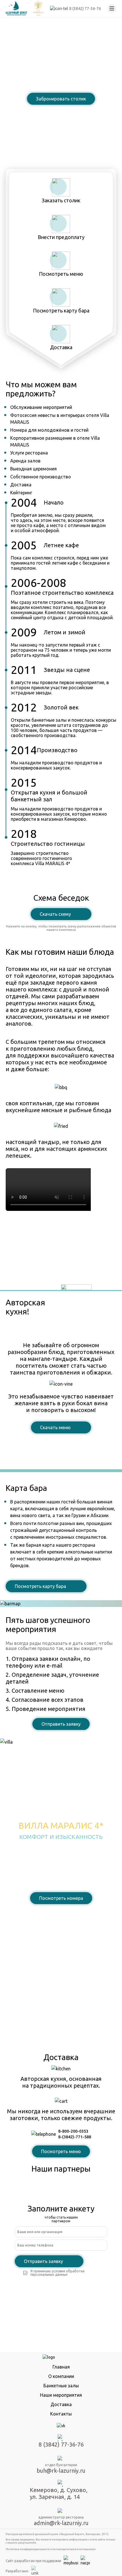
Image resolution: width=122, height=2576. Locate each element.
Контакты (61, 2414)
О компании (61, 2376)
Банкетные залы (61, 2386)
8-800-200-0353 (73, 2131)
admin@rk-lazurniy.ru (61, 2523)
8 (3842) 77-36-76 (61, 113)
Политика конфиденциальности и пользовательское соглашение (51, 2549)
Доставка (61, 2404)
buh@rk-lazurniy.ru (61, 2471)
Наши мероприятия (61, 2395)
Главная (61, 2367)
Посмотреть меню (61, 2151)
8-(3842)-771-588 (75, 2137)
